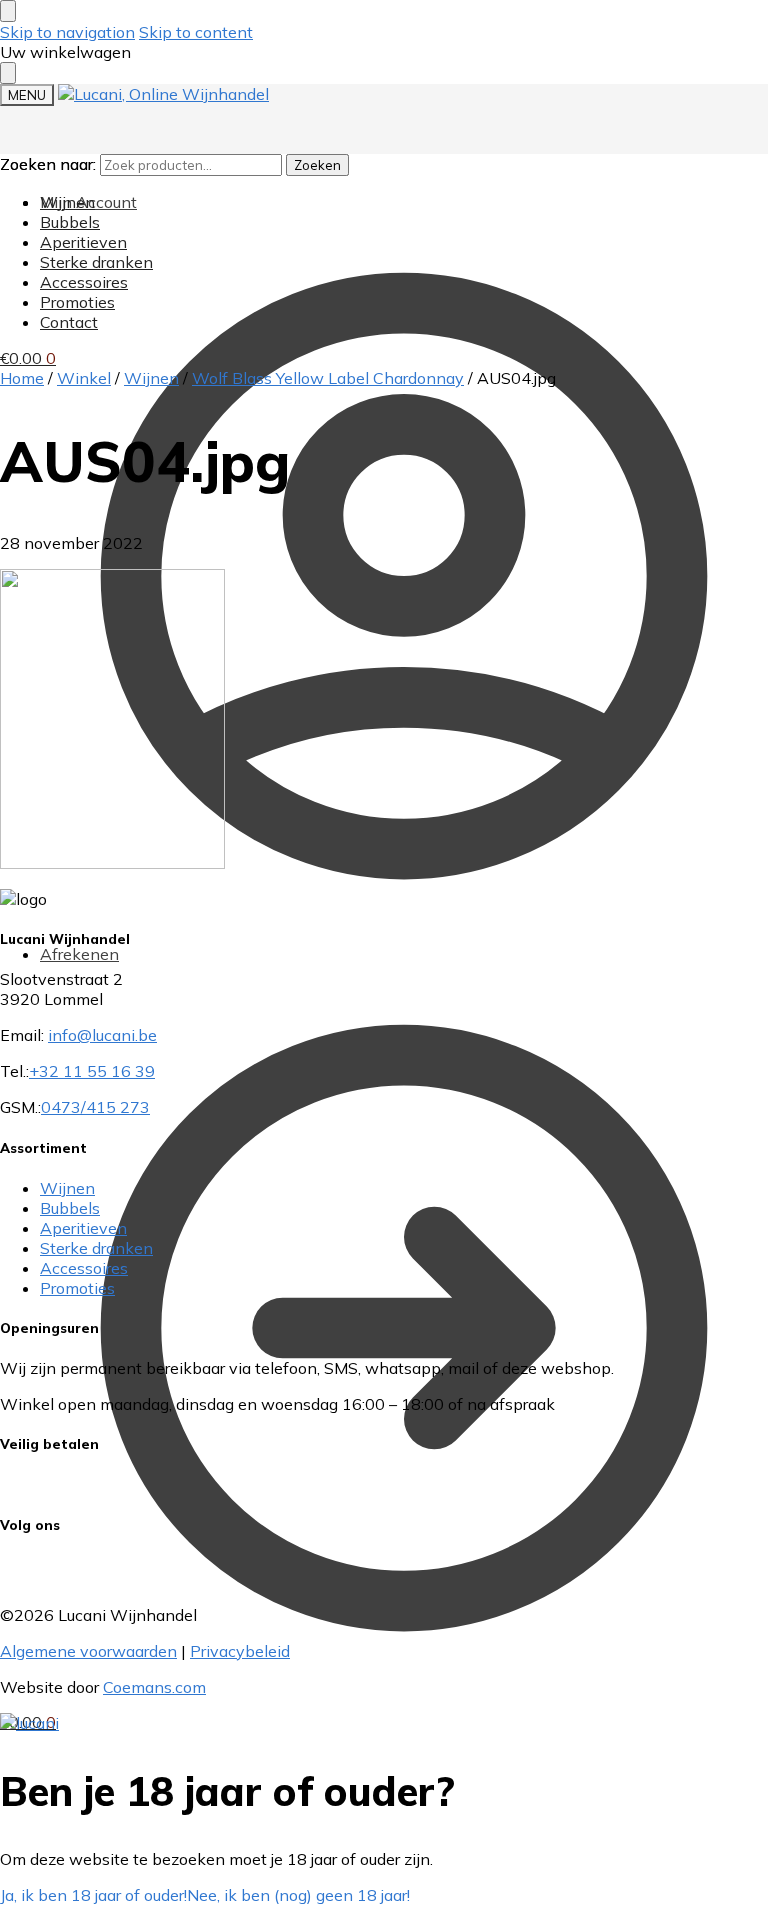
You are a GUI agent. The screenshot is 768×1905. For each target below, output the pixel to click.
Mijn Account (88, 202)
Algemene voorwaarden (88, 1651)
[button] (28, 358)
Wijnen (151, 378)
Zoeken (317, 165)
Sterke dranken (96, 1248)
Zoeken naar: (48, 164)
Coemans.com (154, 1687)
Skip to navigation (67, 32)
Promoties (77, 1288)
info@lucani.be (102, 1035)
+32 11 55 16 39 (92, 1071)
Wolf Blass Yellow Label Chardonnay (328, 378)
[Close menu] (8, 11)
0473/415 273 (95, 1107)
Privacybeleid (240, 1651)
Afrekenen (79, 954)
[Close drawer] (8, 73)
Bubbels (70, 1208)
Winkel (84, 378)
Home (22, 378)
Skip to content (196, 32)
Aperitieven (83, 1228)
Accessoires (84, 1268)
